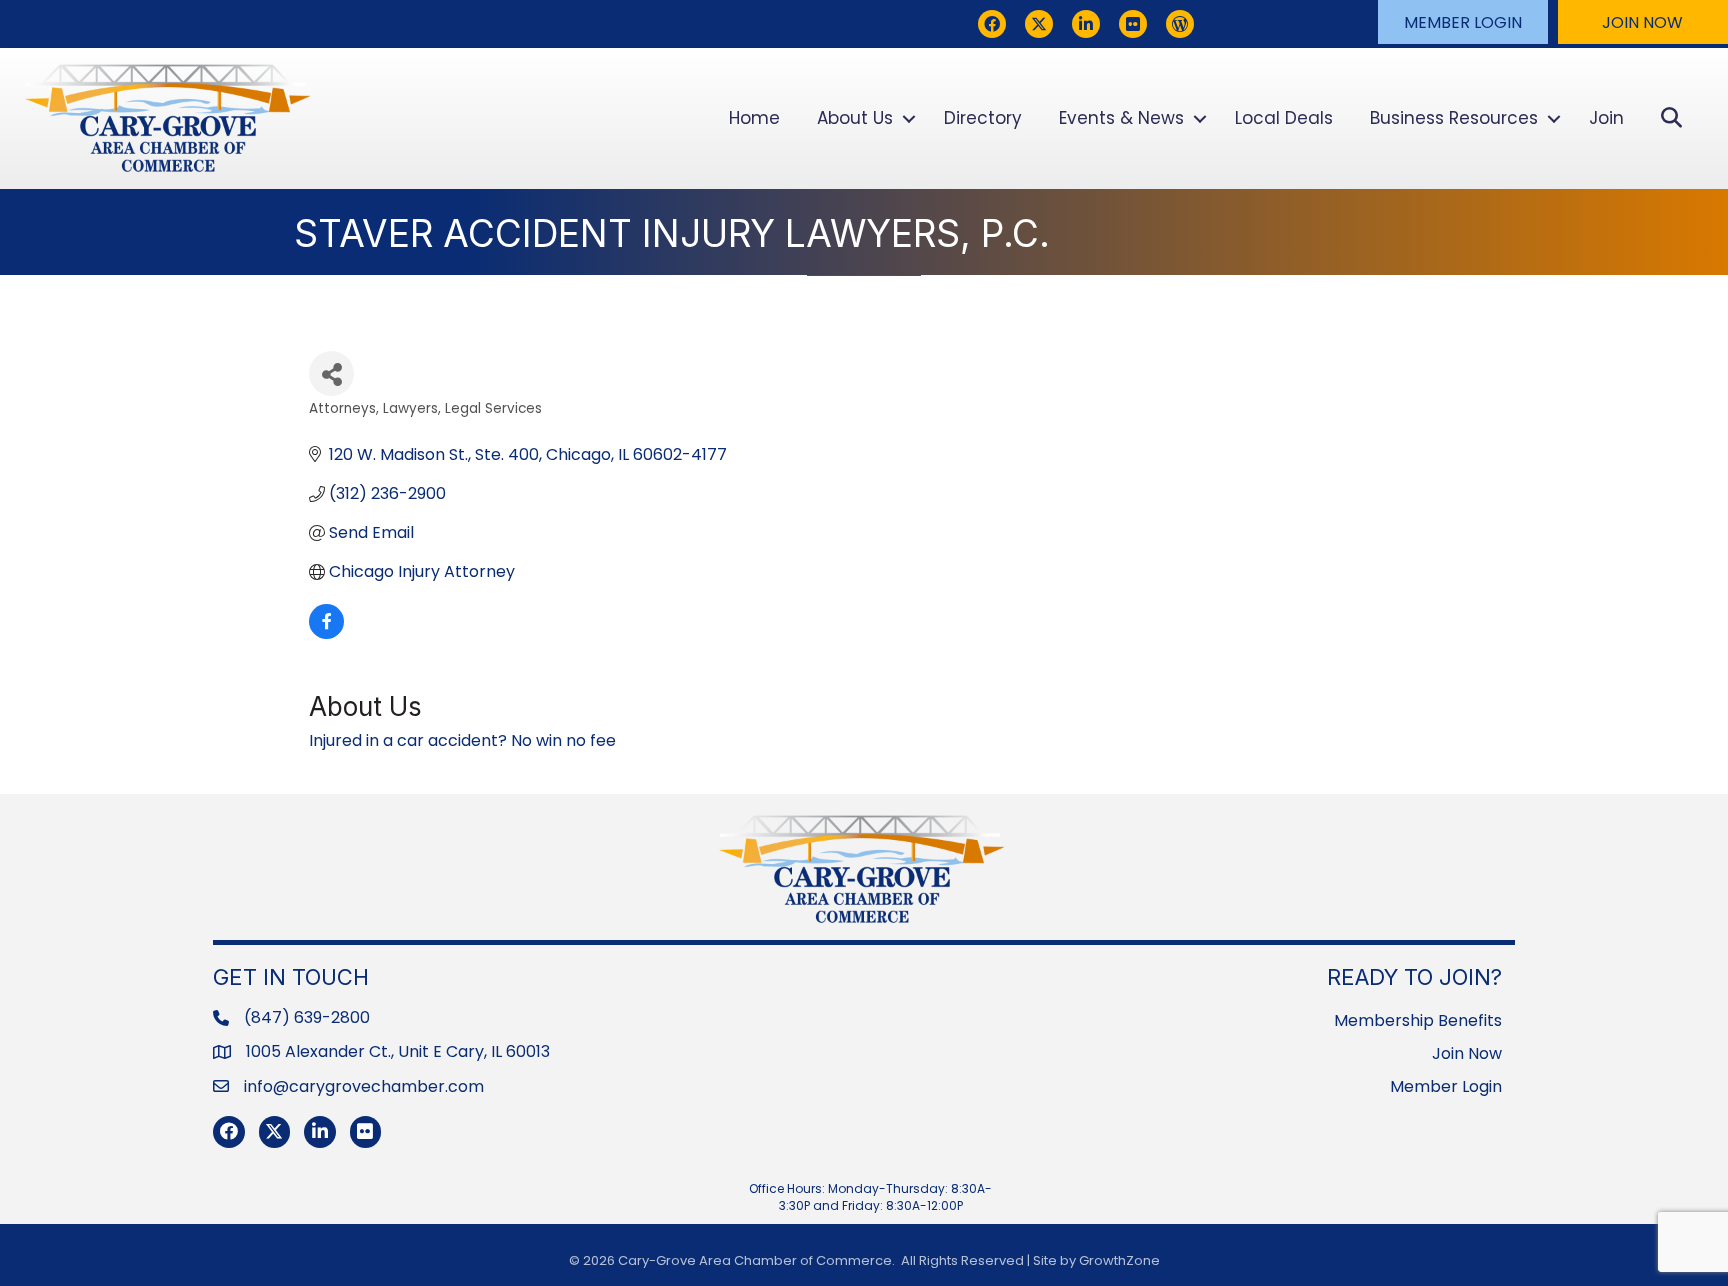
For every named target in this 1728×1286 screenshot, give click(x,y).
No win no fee (563, 740)
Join (1606, 118)
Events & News (1121, 118)
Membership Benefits (1418, 1020)
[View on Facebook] (326, 633)
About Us (855, 118)
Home (754, 118)
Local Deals (1284, 118)
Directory (983, 118)
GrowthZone (1119, 1260)
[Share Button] (331, 373)
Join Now (1467, 1053)
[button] (1463, 22)
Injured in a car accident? (408, 740)
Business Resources (1454, 118)
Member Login (1446, 1086)
